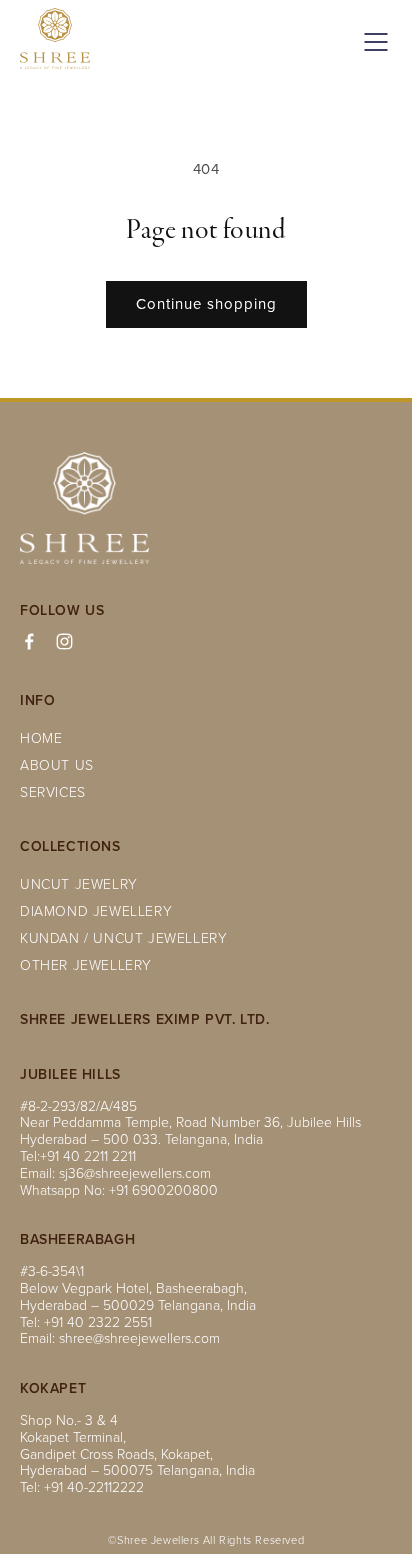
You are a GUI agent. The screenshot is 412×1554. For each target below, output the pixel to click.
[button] (372, 42)
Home (41, 737)
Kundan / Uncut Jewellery (123, 937)
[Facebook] (29, 641)
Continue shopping (206, 303)
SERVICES (53, 791)
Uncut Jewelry (79, 883)
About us (57, 764)
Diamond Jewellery (96, 910)
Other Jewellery (86, 964)
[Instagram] (64, 641)
